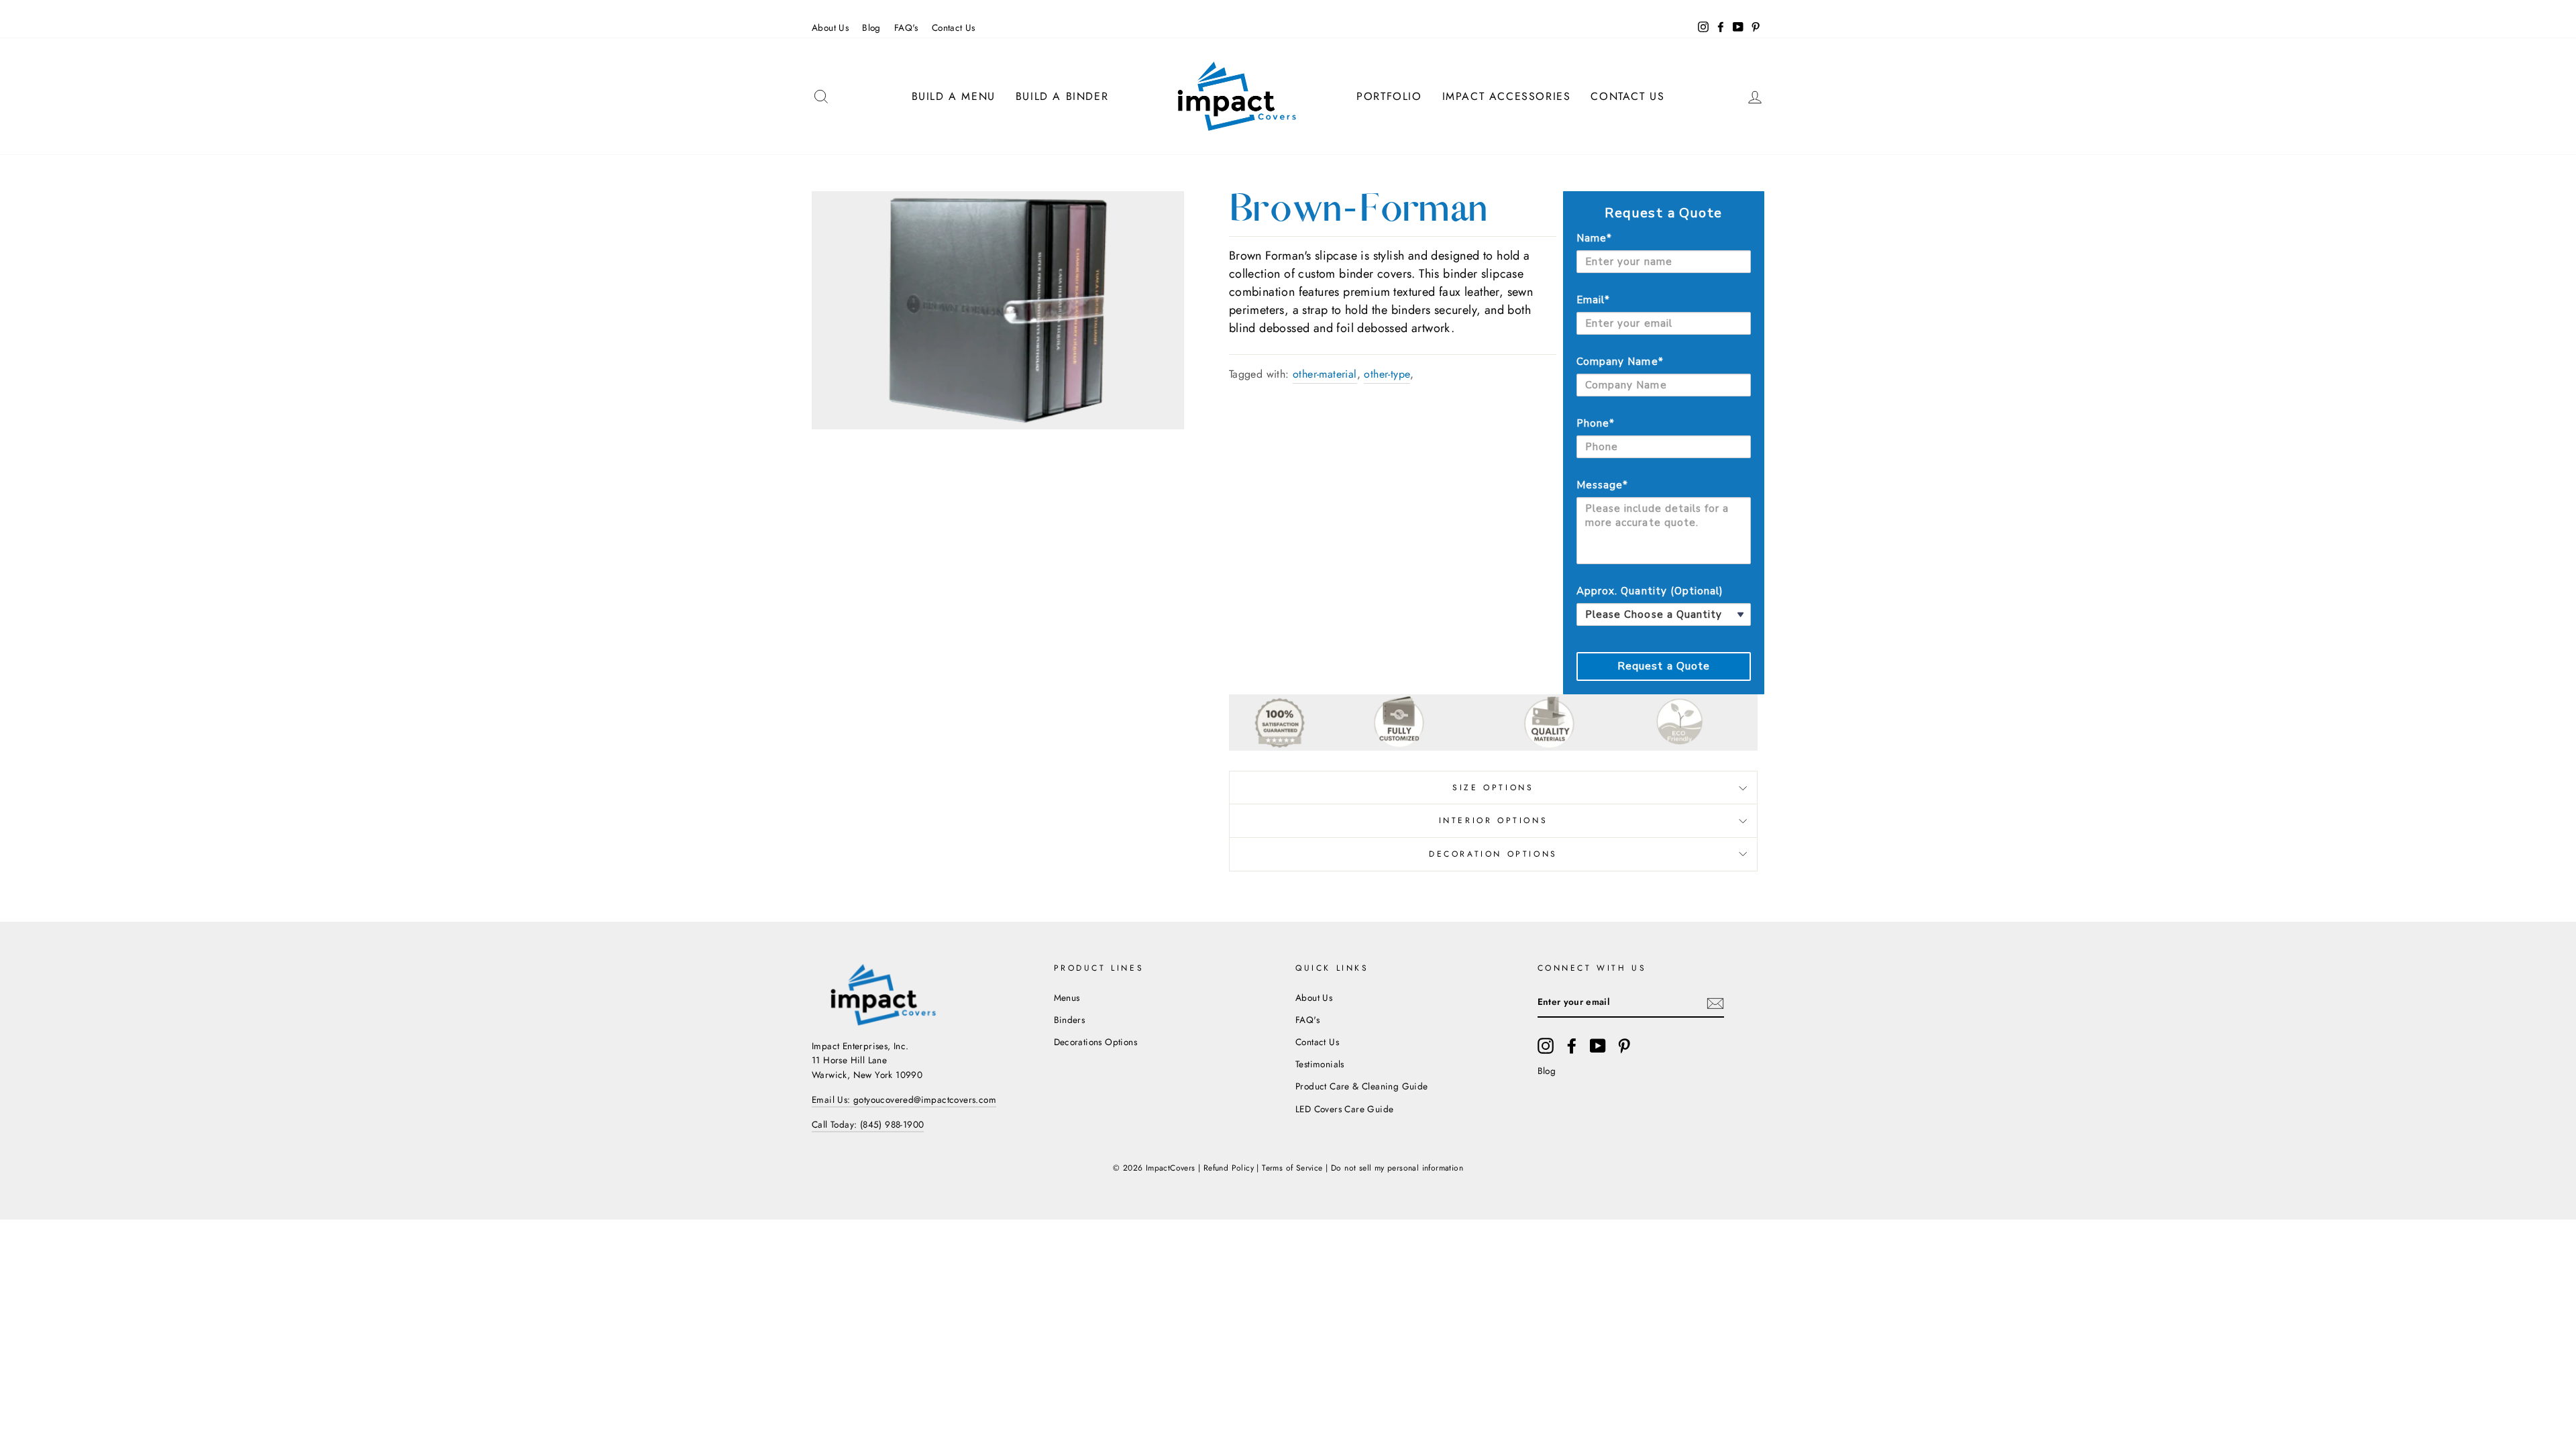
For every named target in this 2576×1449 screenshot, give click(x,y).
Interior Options (1494, 820)
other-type (1387, 374)
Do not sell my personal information (1397, 1168)
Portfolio (1389, 96)
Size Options (1493, 788)
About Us (830, 28)
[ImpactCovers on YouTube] (1598, 1046)
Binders (1070, 1020)
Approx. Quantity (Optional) (1650, 591)
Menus (1067, 998)
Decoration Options (1493, 854)
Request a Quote (1664, 666)
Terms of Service (1292, 1168)
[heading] (1664, 213)
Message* (1602, 485)
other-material (1325, 374)
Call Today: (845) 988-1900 (868, 1124)
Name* (1594, 238)
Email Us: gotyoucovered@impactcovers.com (904, 1099)
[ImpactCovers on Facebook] (1572, 1046)
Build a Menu (954, 96)
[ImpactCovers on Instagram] (1546, 1046)
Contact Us (954, 28)
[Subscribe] (1715, 1003)
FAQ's (906, 28)
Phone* (1596, 423)
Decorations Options (1096, 1042)
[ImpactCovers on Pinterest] (1624, 1046)
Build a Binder (1062, 96)
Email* (1593, 300)
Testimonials (1320, 1064)
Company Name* (1620, 362)
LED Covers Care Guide (1344, 1109)
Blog (871, 28)
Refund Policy (1229, 1168)
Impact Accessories (1507, 96)
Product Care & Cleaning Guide (1362, 1086)
